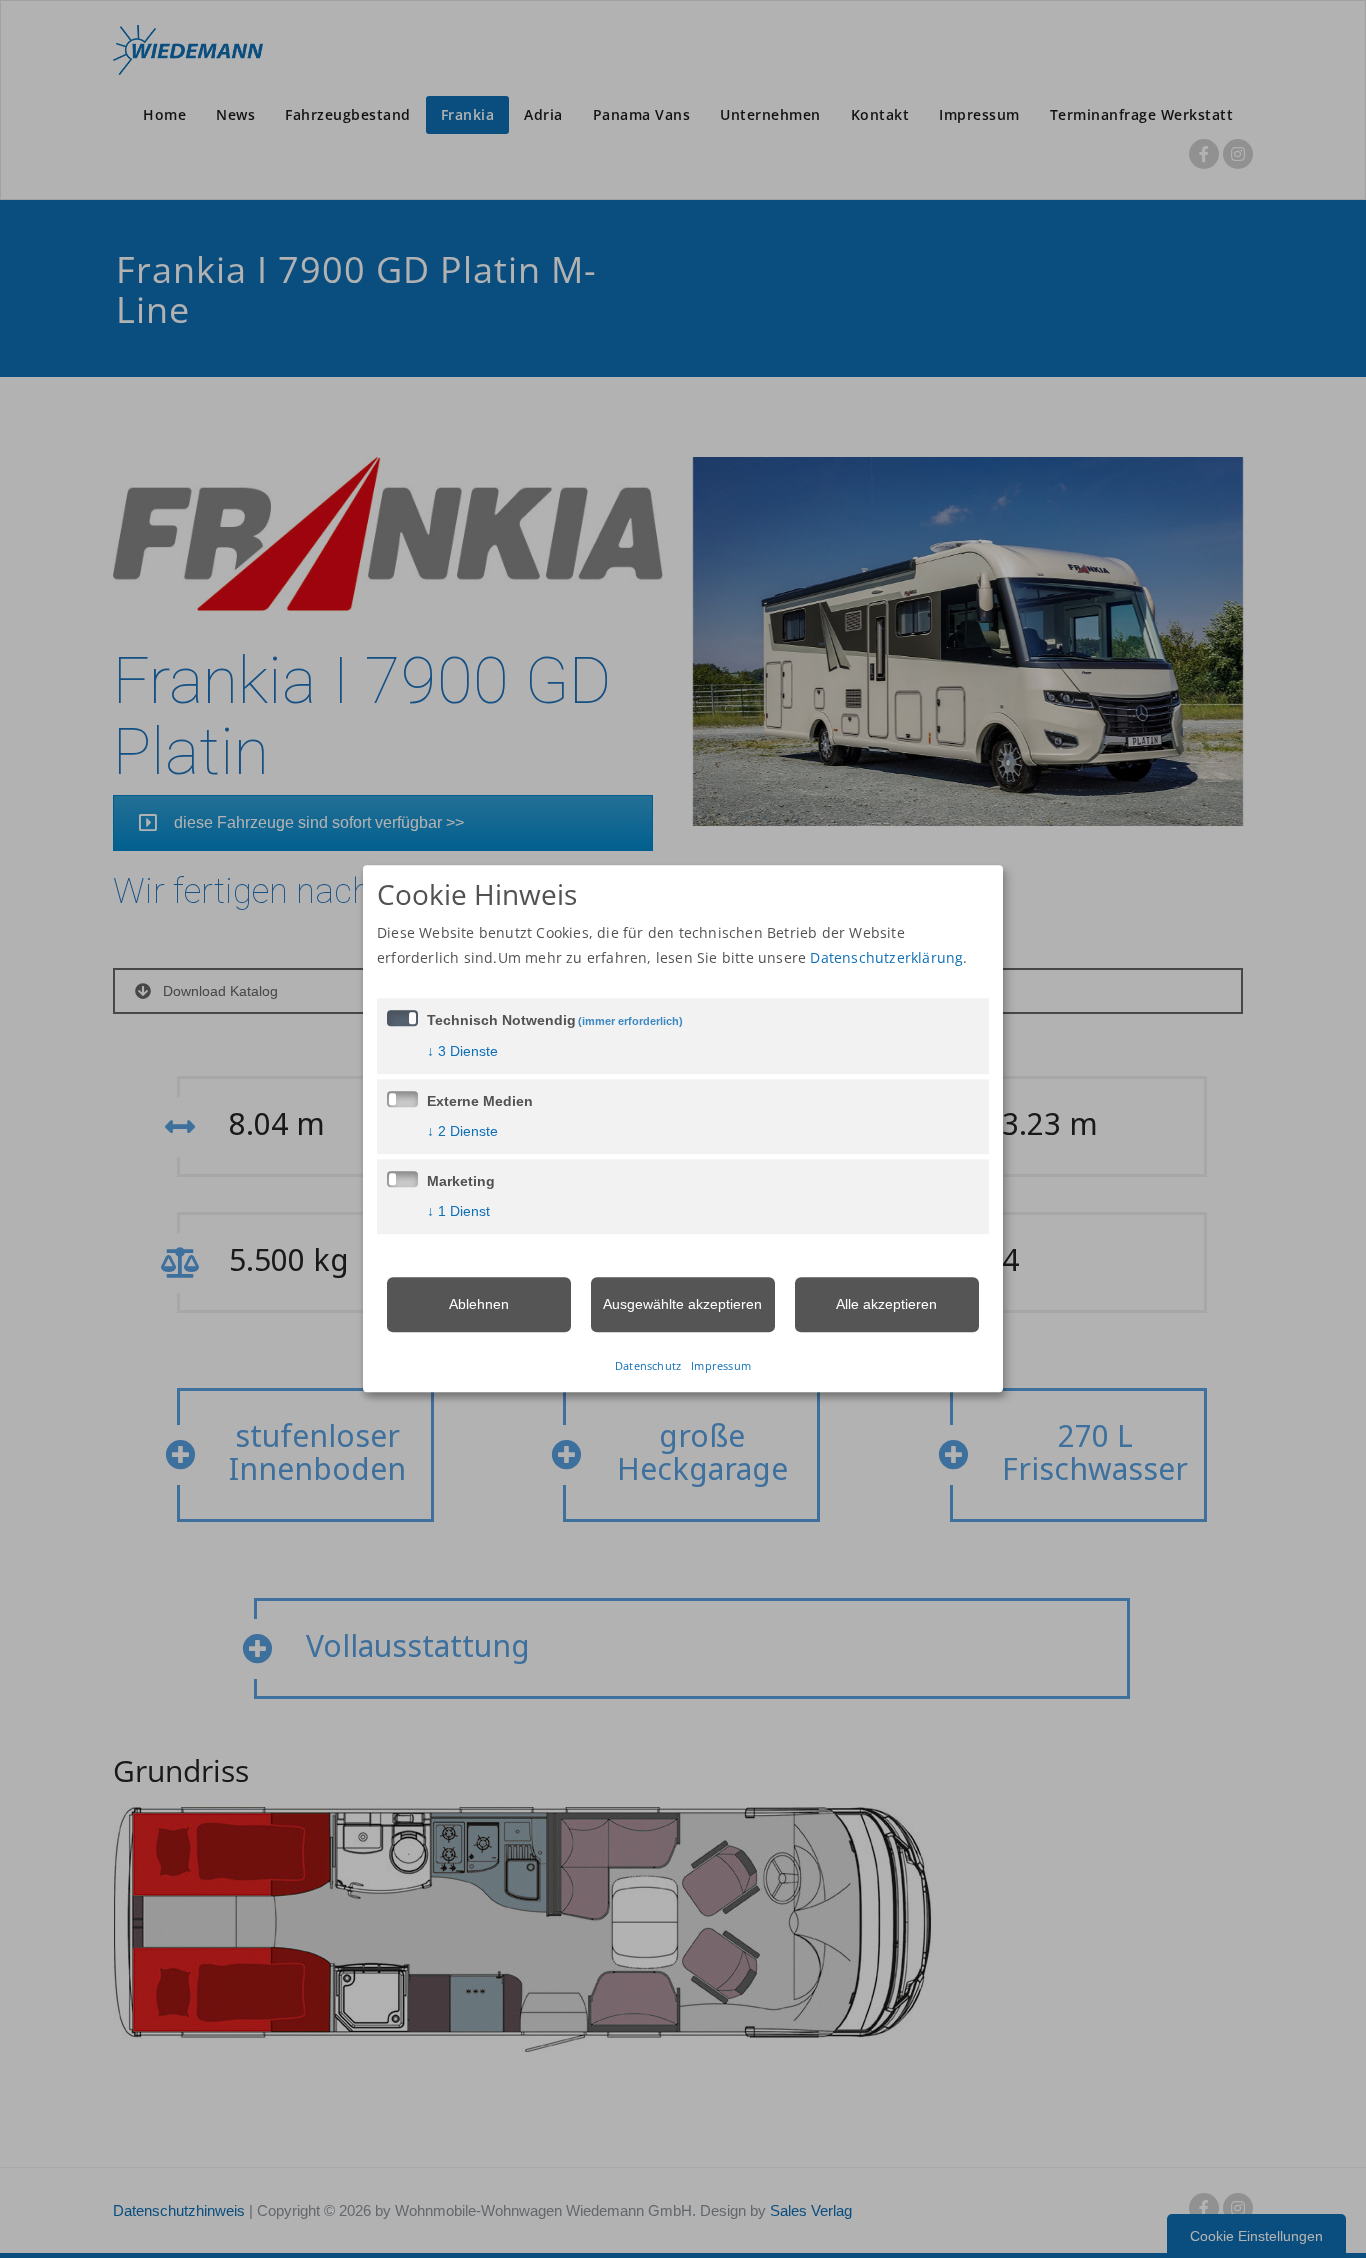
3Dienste (462, 1051)
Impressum (721, 1366)
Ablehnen (479, 1304)
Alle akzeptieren (886, 1304)
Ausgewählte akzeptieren (682, 1304)
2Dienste (462, 1131)
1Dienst (458, 1211)
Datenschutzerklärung (886, 957)
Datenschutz (648, 1366)
